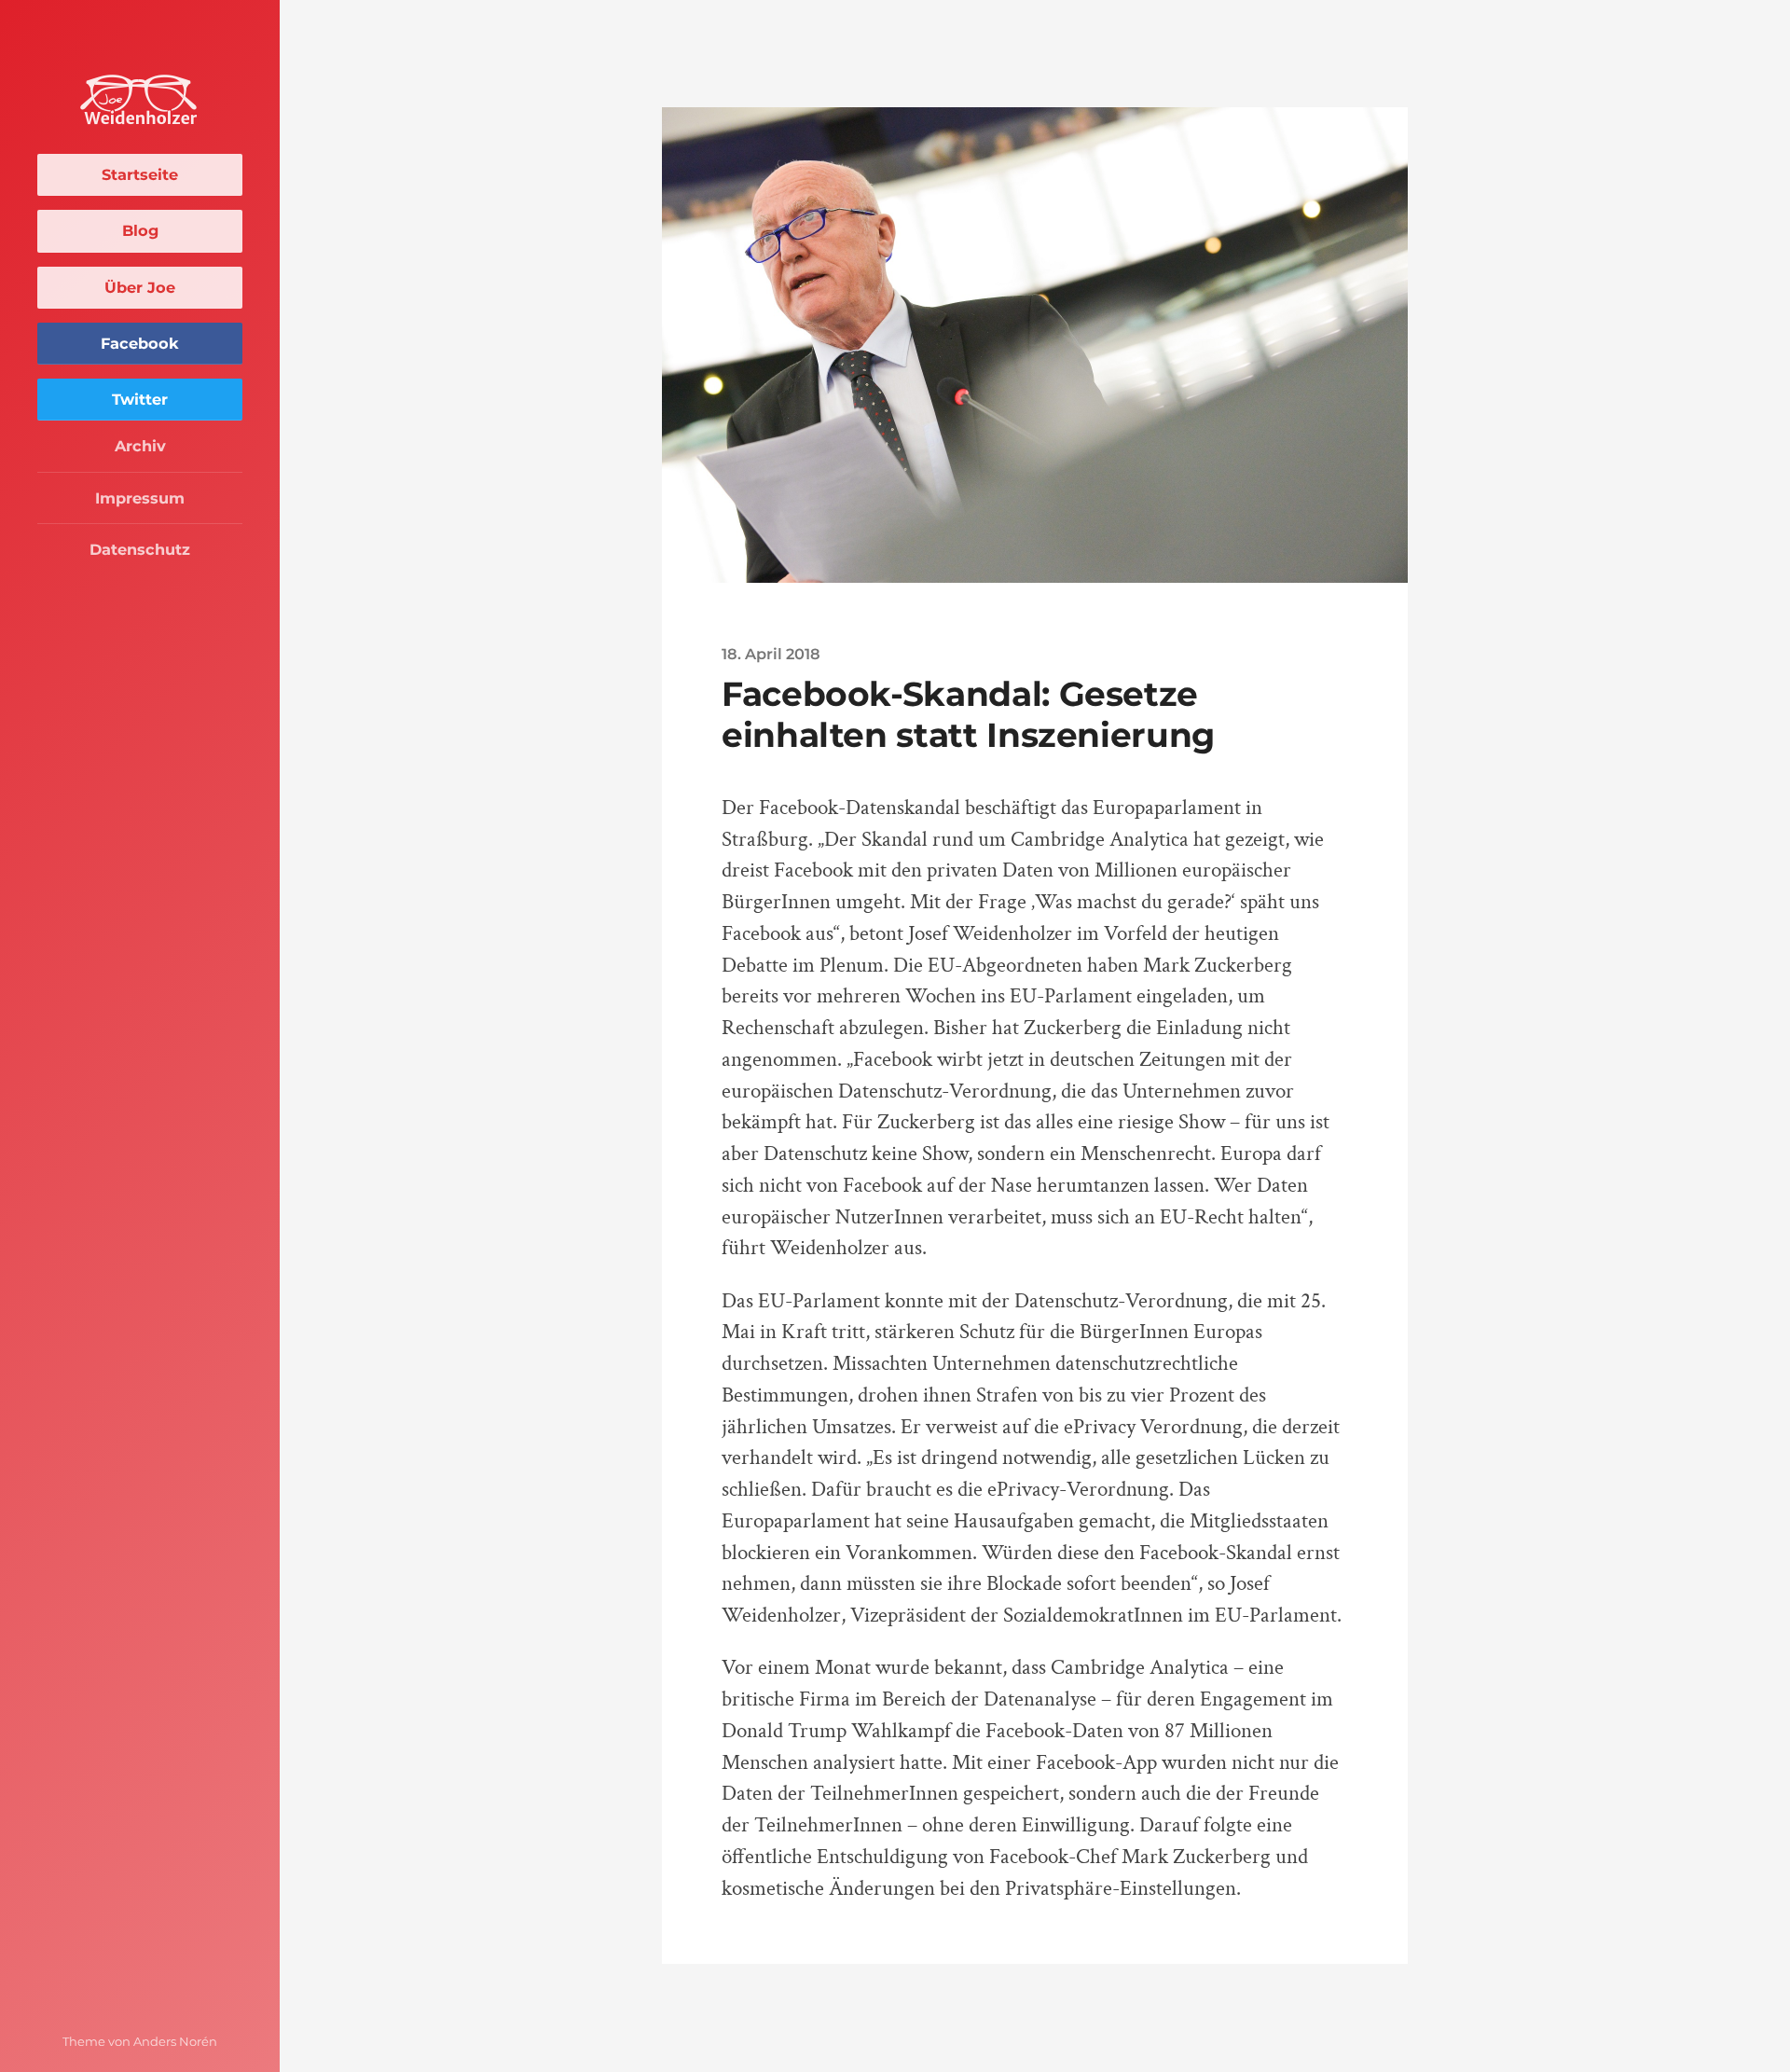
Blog (140, 230)
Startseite (140, 174)
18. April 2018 (771, 654)
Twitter (140, 399)
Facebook (140, 343)
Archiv (140, 446)
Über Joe (140, 287)
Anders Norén (175, 2041)
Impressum (140, 498)
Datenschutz (140, 549)
